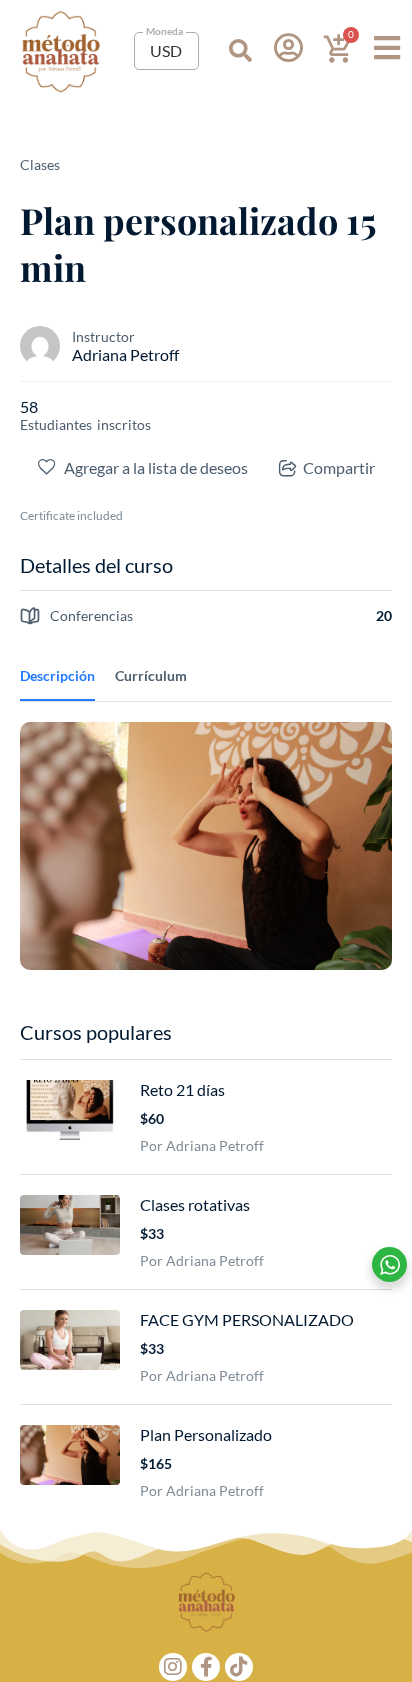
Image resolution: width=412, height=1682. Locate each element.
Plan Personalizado (206, 1434)
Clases (40, 164)
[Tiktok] (239, 1667)
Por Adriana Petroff (202, 1145)
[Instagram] (173, 1667)
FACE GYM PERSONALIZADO (247, 1319)
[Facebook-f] (206, 1667)
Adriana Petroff (125, 354)
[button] (240, 51)
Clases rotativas (195, 1204)
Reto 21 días (182, 1089)
